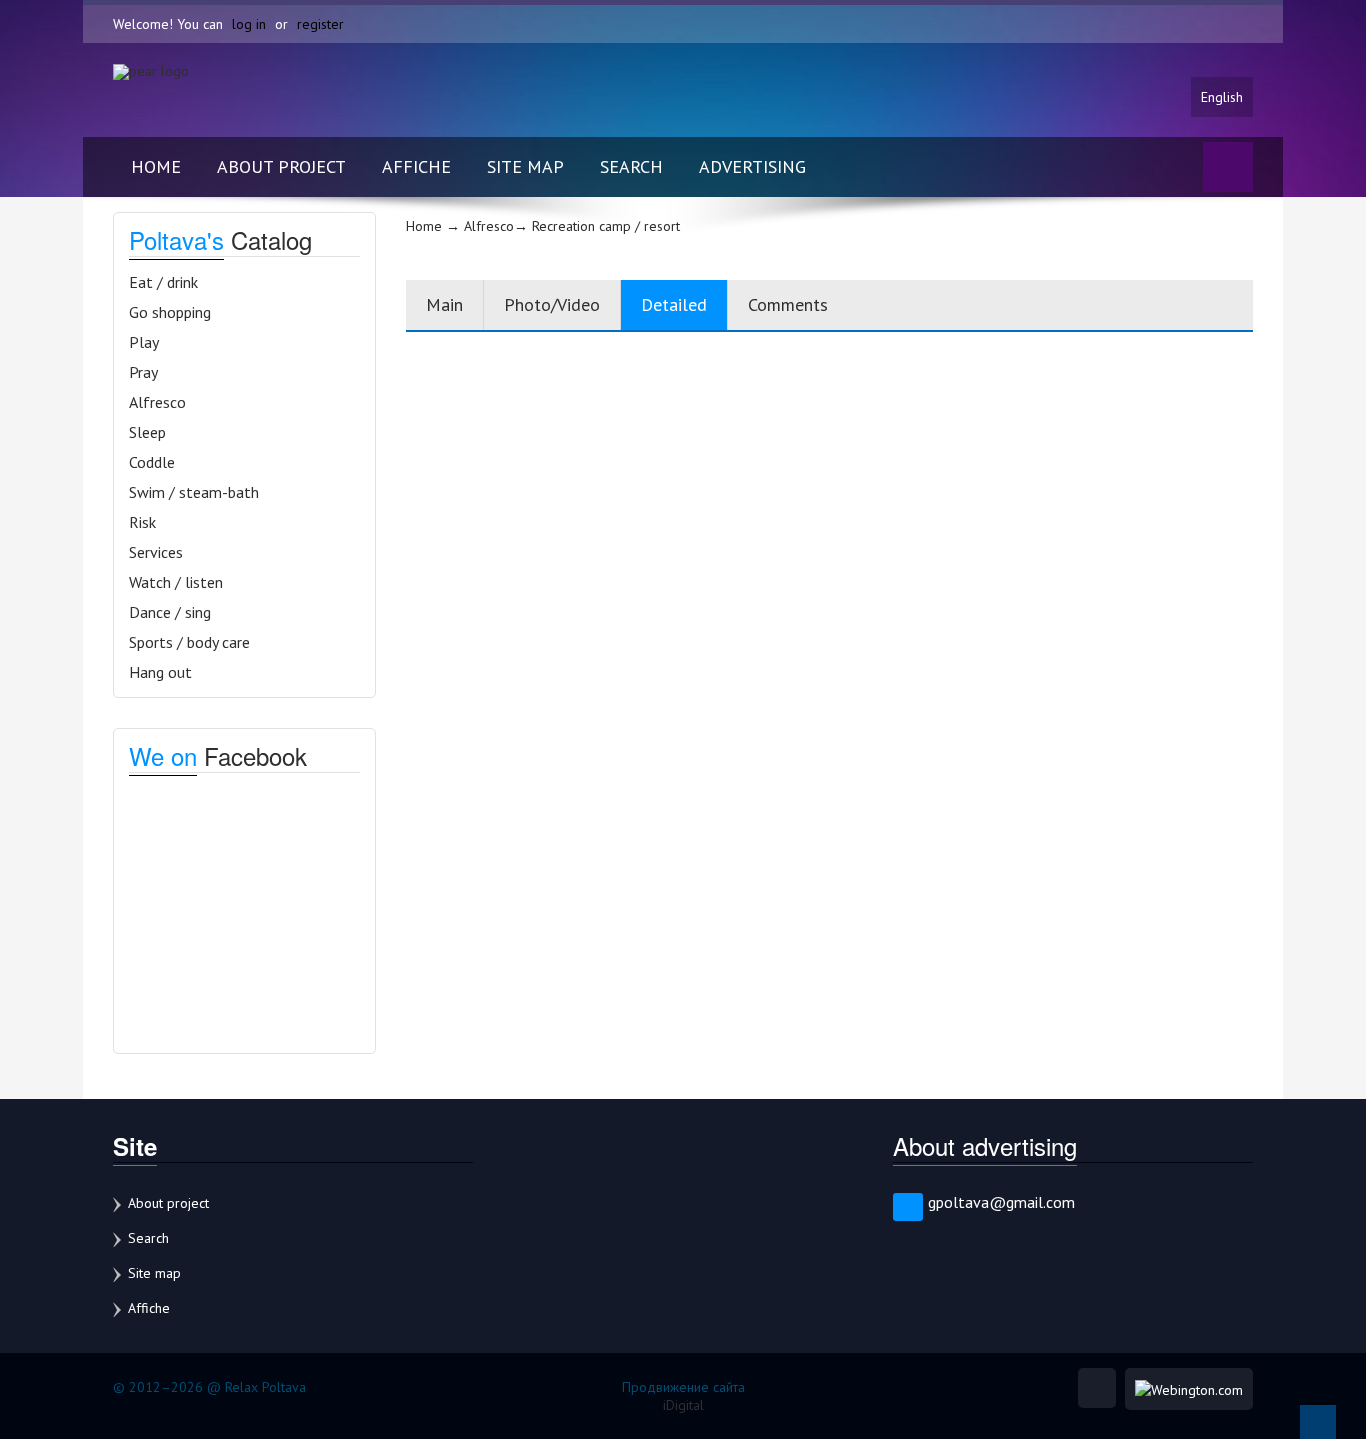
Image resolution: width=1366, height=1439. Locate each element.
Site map (525, 166)
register (320, 24)
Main (444, 304)
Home (156, 166)
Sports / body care (189, 642)
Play (144, 342)
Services (156, 552)
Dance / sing (170, 612)
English (1222, 97)
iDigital (683, 1405)
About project (281, 166)
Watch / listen (176, 582)
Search (631, 166)
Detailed (674, 304)
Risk (142, 522)
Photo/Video (552, 304)
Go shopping (170, 312)
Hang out (160, 672)
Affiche (416, 166)
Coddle (152, 462)
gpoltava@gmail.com (1001, 1202)
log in (249, 24)
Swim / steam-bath (194, 492)
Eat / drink (163, 282)
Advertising (752, 166)
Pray (143, 372)
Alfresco (157, 402)
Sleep (147, 432)
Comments (788, 304)
